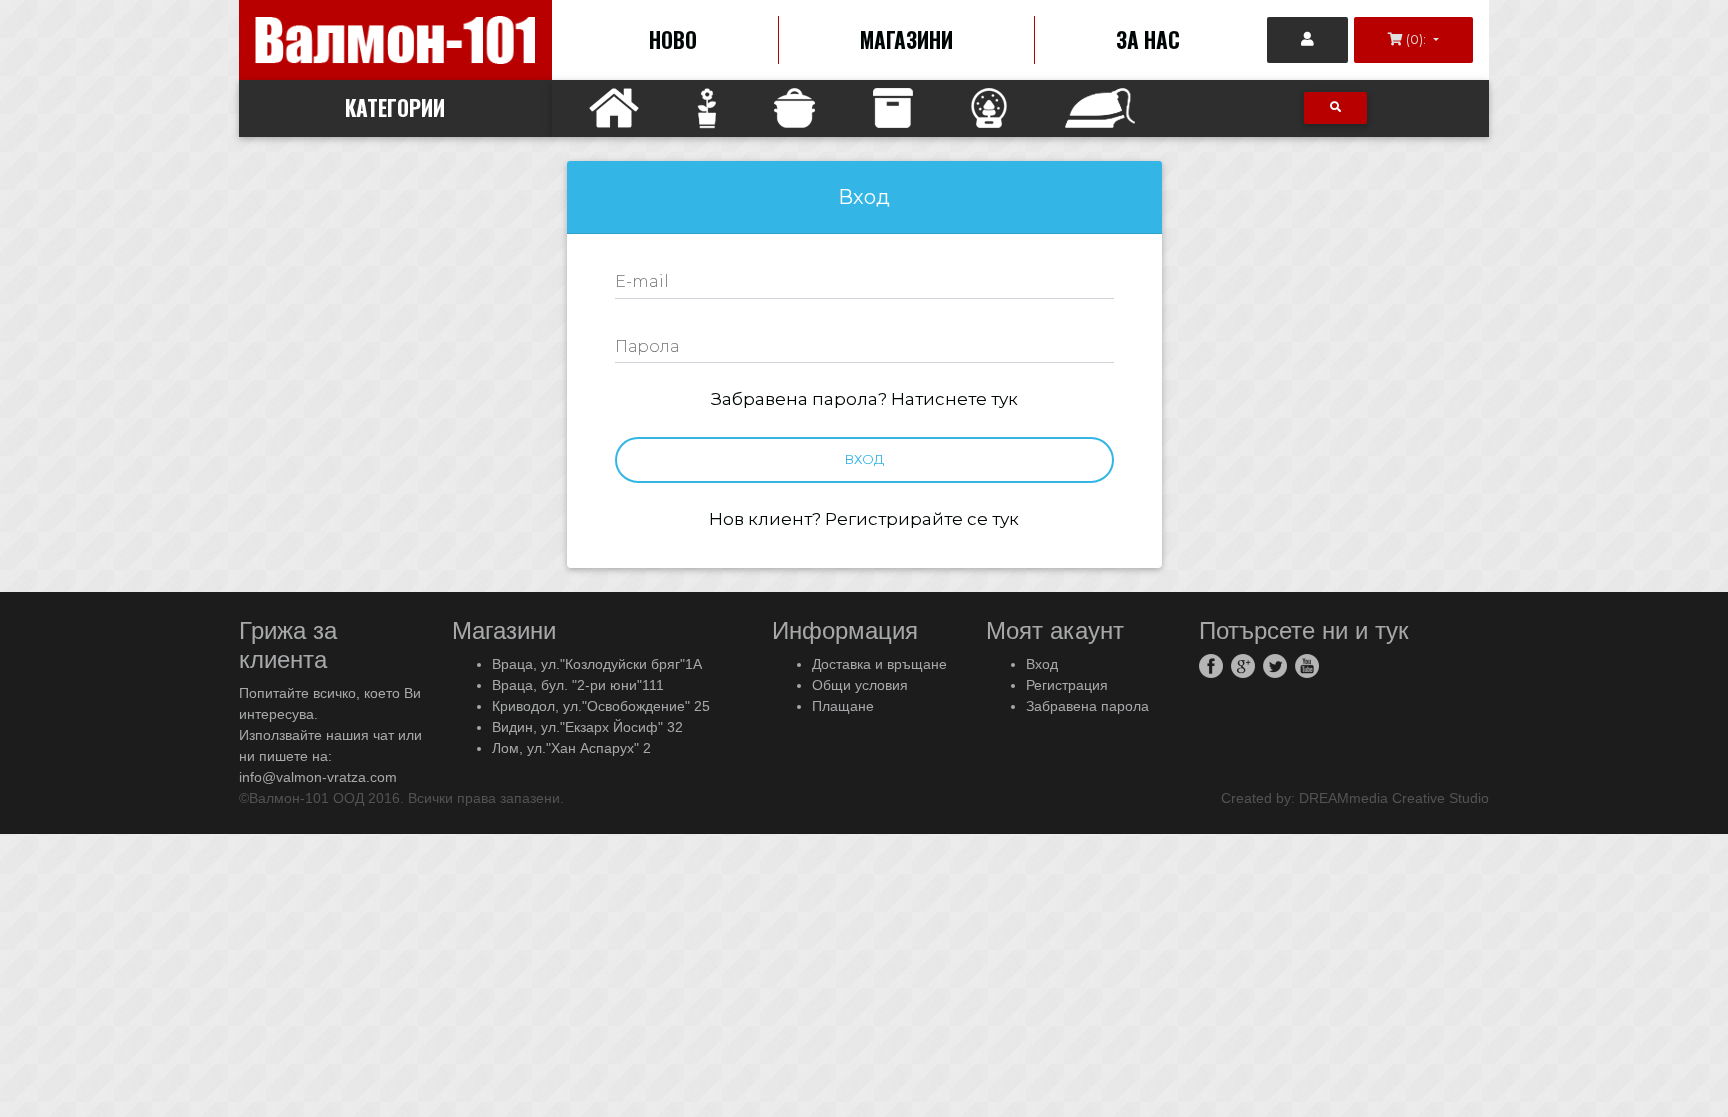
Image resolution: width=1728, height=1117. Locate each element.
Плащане (843, 706)
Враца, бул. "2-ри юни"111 (578, 685)
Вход (864, 459)
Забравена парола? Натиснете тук (864, 399)
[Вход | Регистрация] (1307, 40)
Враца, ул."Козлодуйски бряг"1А (597, 664)
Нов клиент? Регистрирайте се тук (864, 519)
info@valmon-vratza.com (318, 777)
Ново (673, 39)
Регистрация (1067, 685)
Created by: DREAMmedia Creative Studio (1355, 798)
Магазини (906, 39)
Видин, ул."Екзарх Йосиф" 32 (587, 727)
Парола (647, 346)
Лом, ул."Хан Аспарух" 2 (571, 748)
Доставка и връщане (879, 664)
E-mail (642, 281)
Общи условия (860, 685)
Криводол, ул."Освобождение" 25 (601, 706)
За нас (1148, 39)
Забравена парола (1087, 706)
